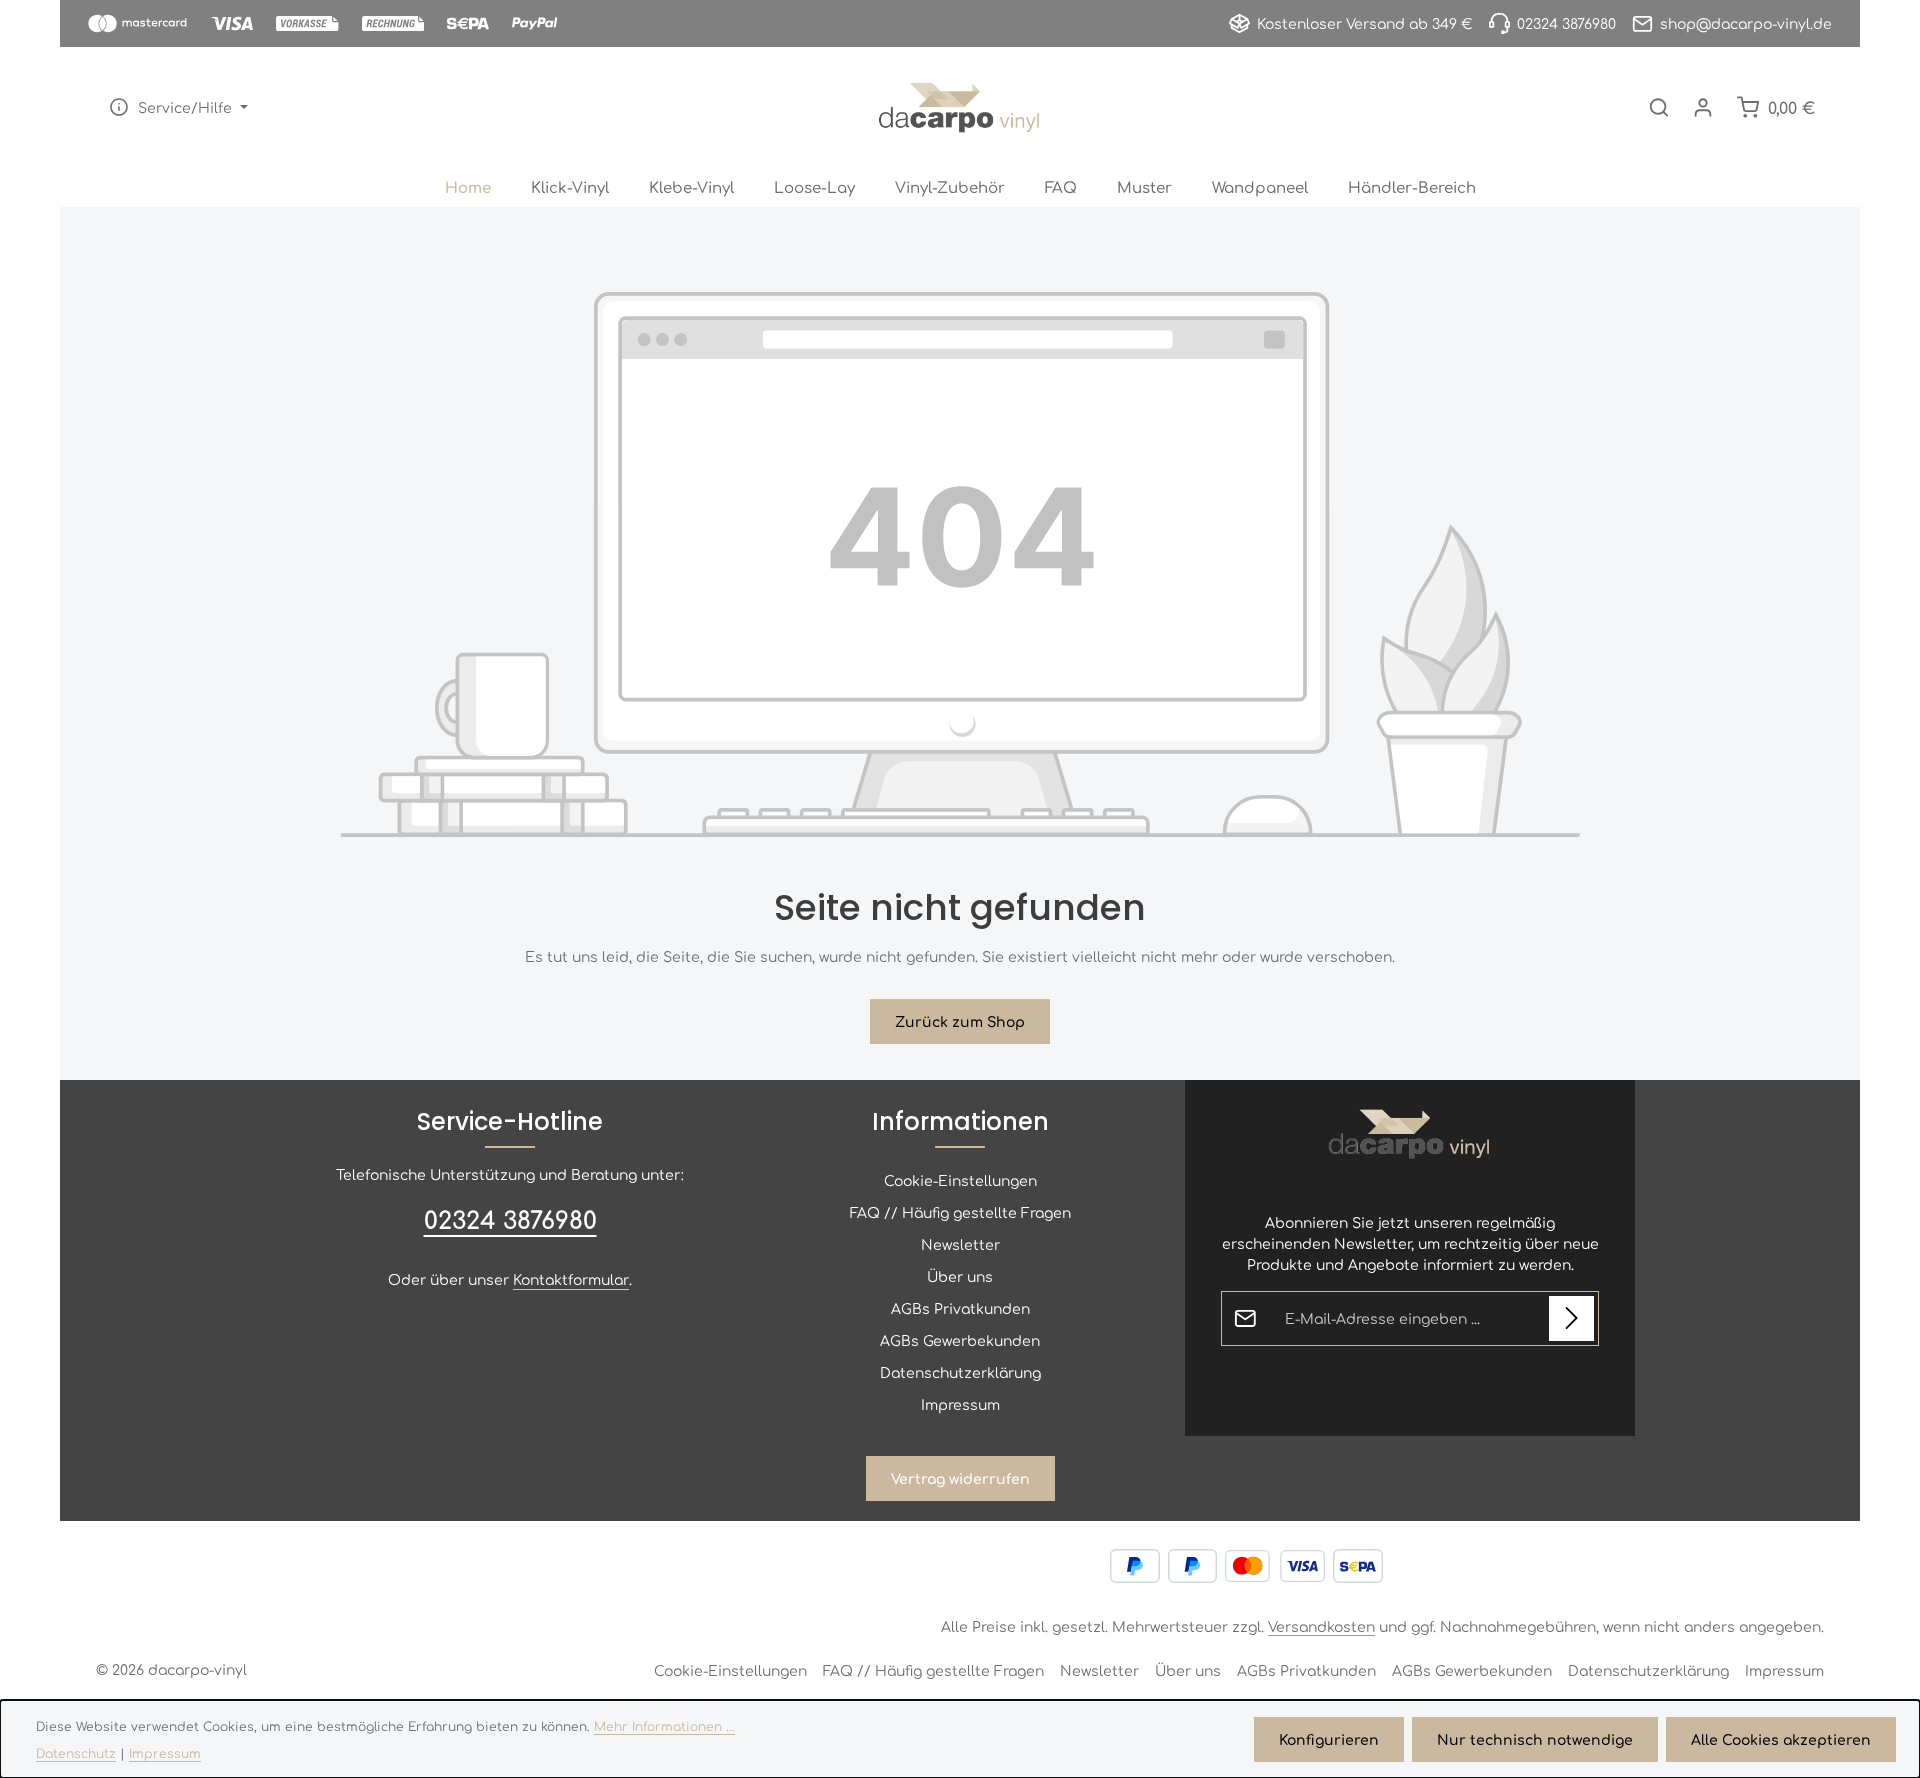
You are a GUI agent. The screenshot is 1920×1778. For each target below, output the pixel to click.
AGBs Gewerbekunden (960, 1340)
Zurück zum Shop (960, 1021)
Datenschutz (76, 1753)
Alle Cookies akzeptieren (1781, 1739)
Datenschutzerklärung (960, 1372)
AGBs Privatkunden (960, 1308)
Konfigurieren (1329, 1739)
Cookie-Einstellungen (960, 1180)
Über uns (960, 1276)
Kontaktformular (571, 1279)
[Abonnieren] (1571, 1318)
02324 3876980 (510, 1219)
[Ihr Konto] (1703, 107)
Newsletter (960, 1244)
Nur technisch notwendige (1535, 1739)
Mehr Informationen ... (664, 1726)
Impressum (960, 1404)
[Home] (468, 187)
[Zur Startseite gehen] (959, 107)
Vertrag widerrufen (960, 1478)
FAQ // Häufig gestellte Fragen (960, 1212)
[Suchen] (1659, 107)
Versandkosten (1321, 1626)
